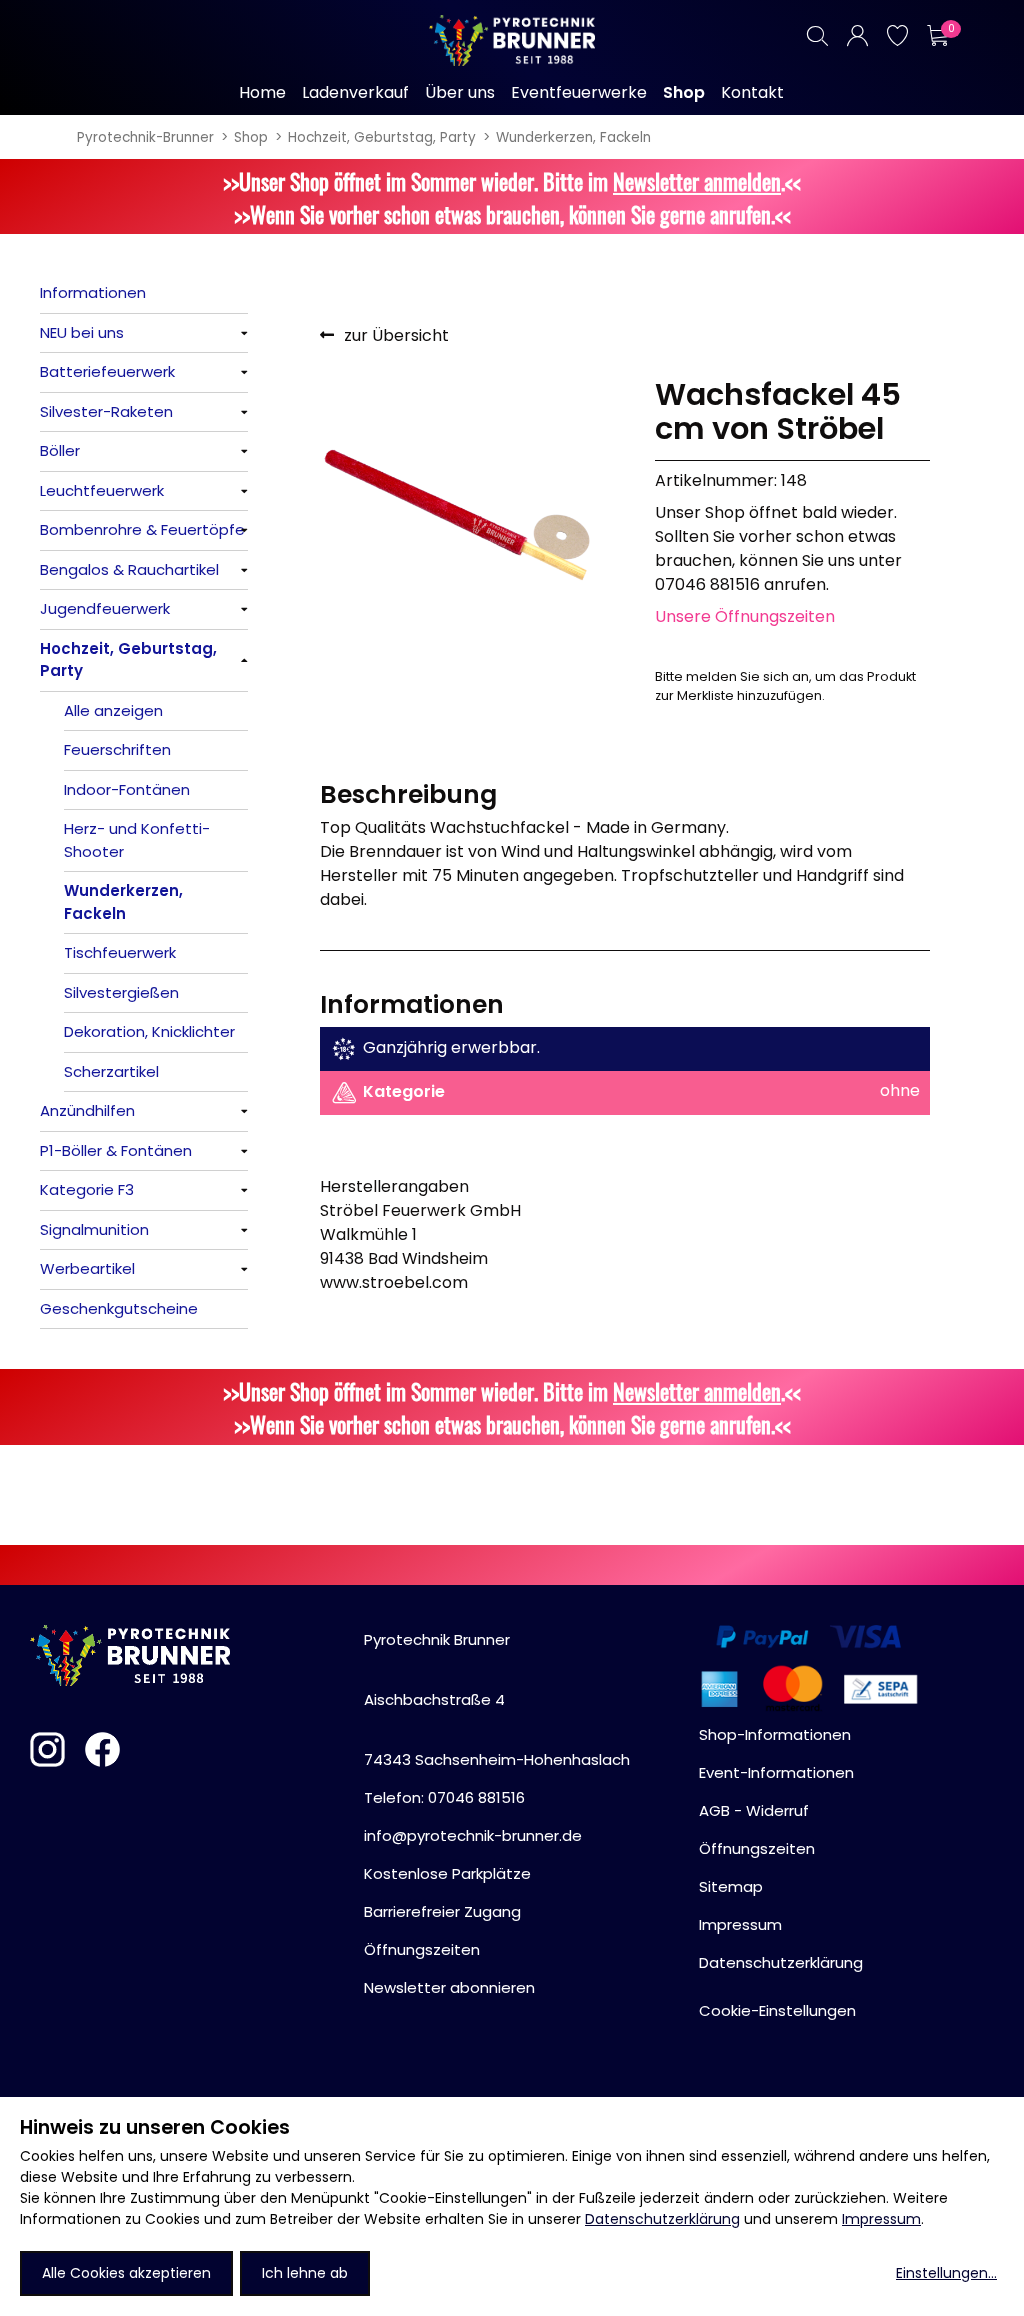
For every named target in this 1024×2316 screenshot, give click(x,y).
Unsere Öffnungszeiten (745, 616)
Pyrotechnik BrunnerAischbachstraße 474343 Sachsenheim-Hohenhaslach (497, 1699)
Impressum (881, 2219)
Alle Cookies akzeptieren (126, 2273)
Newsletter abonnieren (449, 1987)
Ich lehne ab (305, 2273)
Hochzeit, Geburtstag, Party (382, 137)
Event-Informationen (776, 1772)
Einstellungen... (946, 2273)
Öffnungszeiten (422, 1949)
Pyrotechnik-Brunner (145, 137)
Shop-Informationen (775, 1734)
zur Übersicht (396, 335)
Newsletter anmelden (697, 180)
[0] (937, 35)
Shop (251, 137)
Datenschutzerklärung (662, 2219)
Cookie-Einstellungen (777, 2010)
